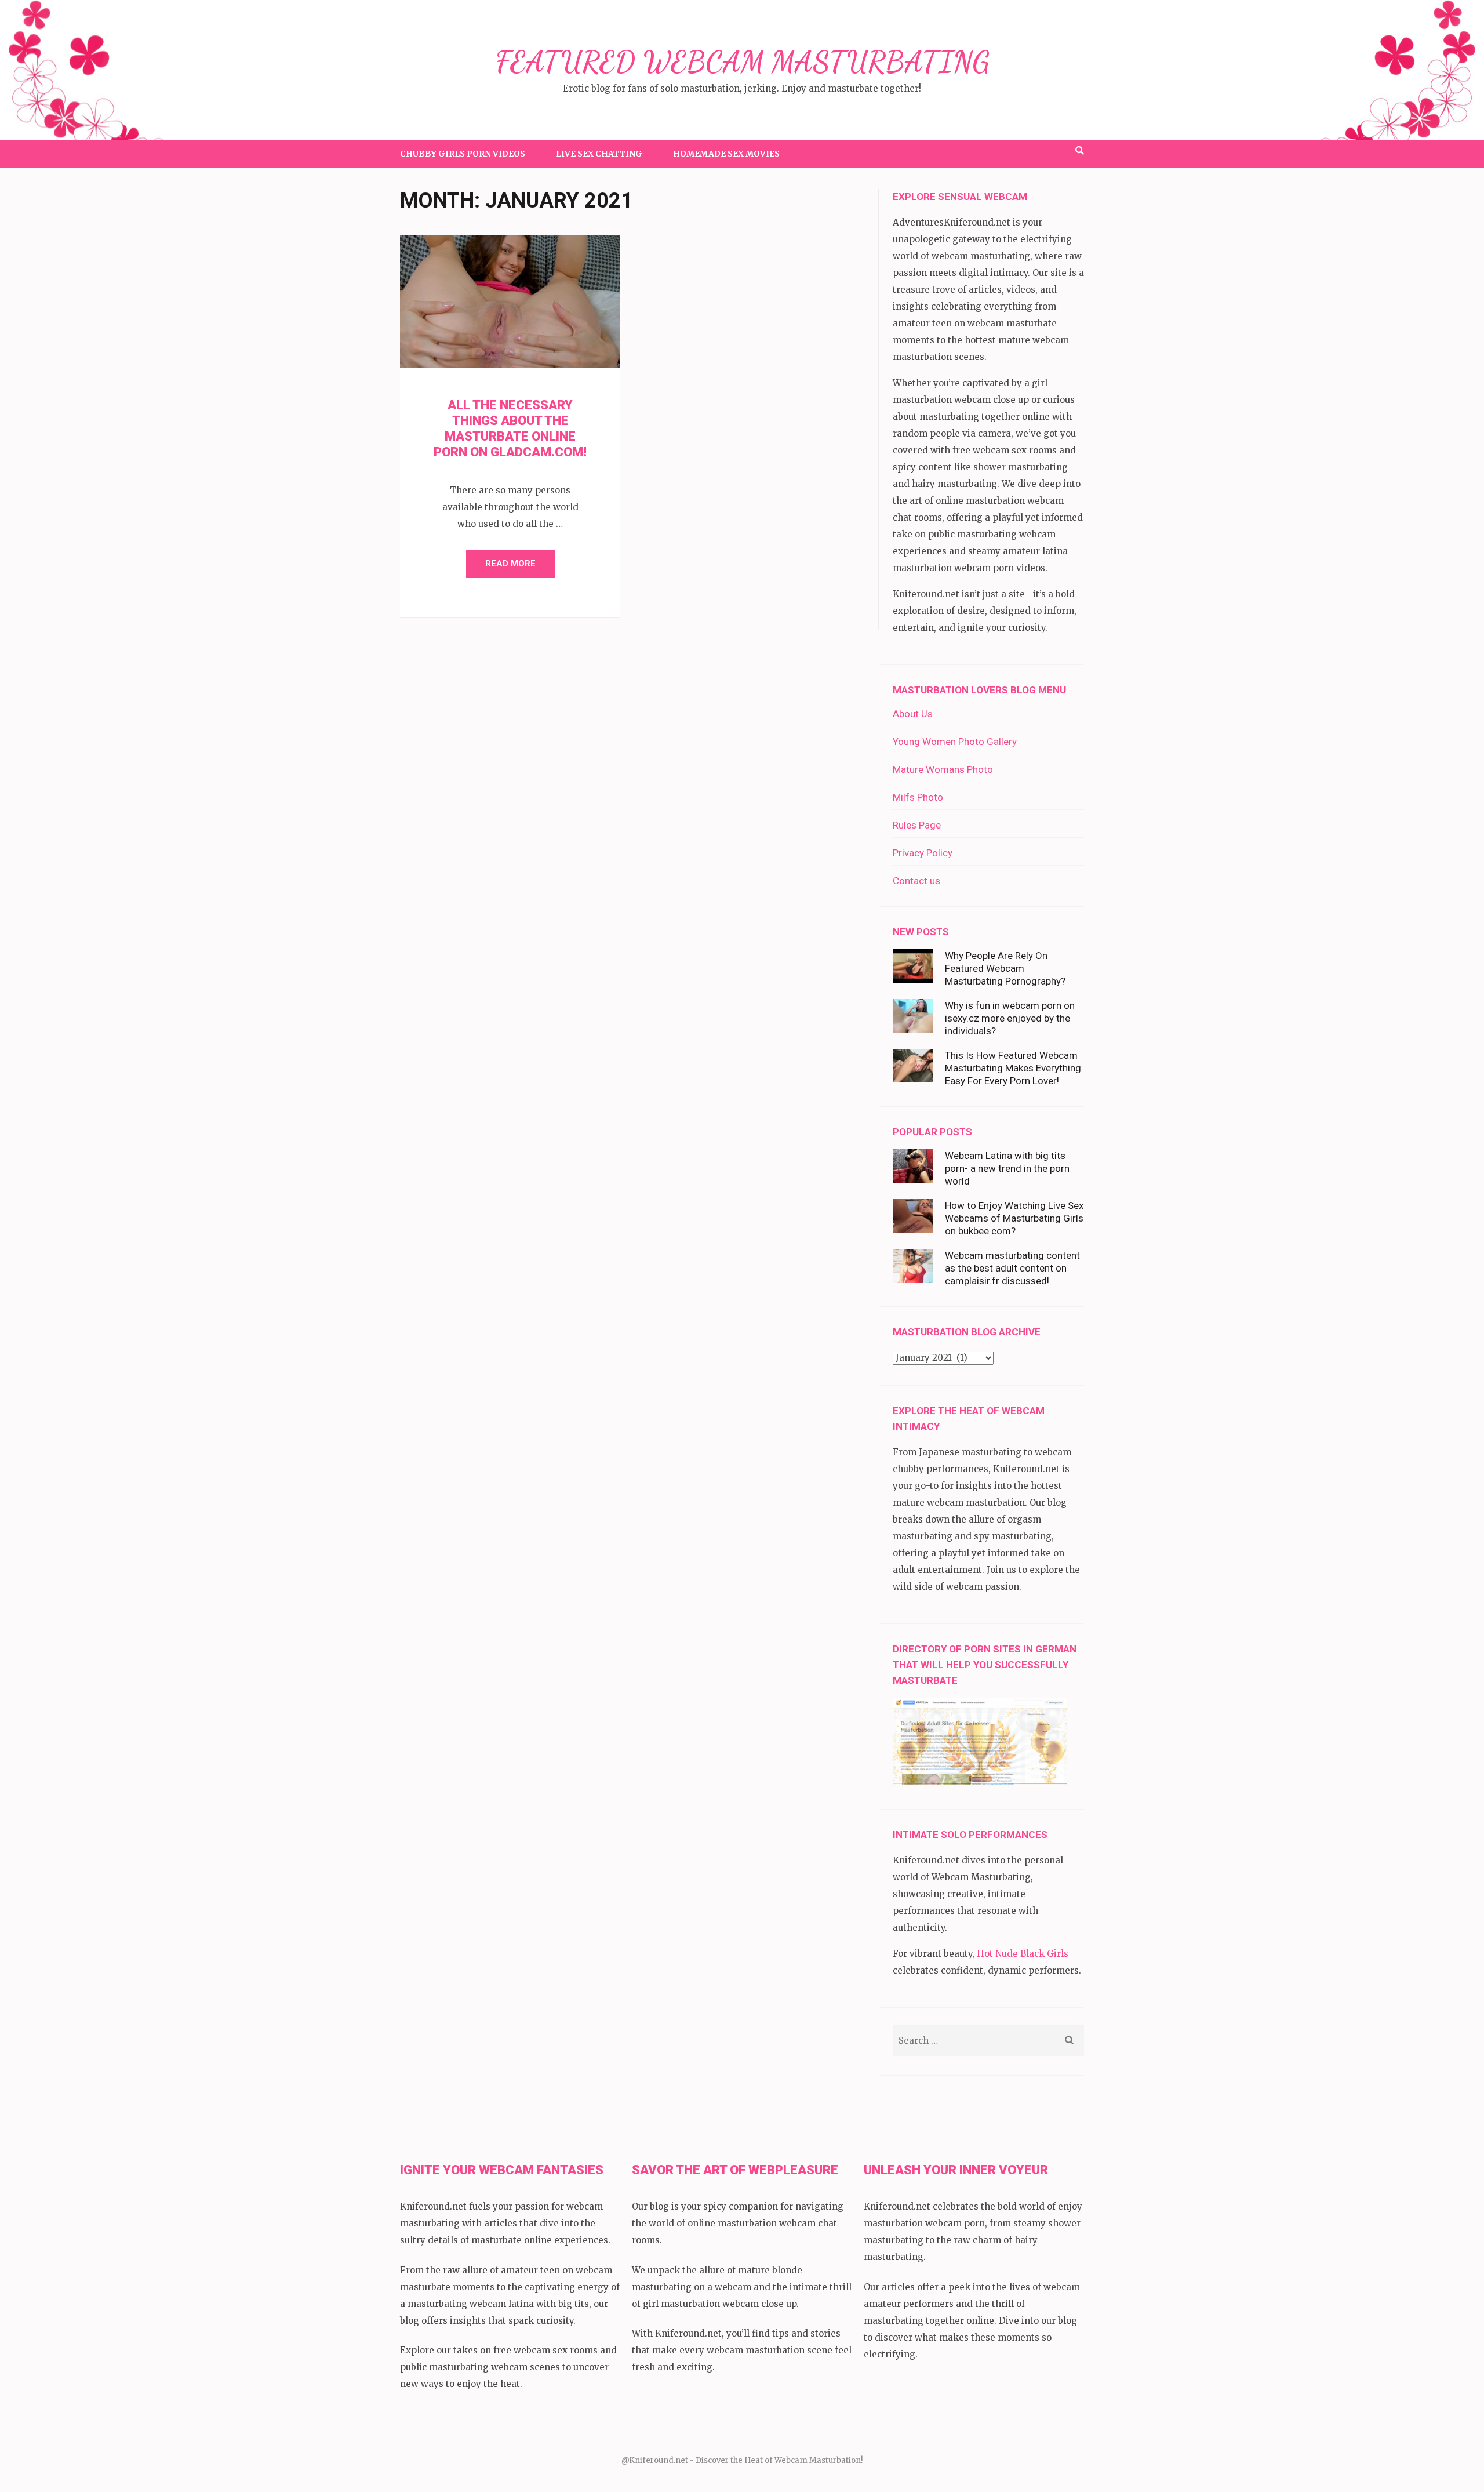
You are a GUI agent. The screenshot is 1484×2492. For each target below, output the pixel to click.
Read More (510, 564)
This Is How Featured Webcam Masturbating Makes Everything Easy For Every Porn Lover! (1013, 1068)
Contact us (916, 881)
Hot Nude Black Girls (1023, 1954)
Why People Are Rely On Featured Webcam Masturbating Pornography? (1005, 968)
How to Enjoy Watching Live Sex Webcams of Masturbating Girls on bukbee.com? (1014, 1218)
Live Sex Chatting (599, 154)
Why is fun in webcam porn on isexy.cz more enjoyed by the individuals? (1010, 1018)
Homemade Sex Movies (726, 154)
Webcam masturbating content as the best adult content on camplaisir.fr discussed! (1012, 1268)
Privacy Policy (923, 853)
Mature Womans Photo (943, 769)
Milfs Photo (918, 797)
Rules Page (917, 825)
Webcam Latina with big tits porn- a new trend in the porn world (1007, 1168)
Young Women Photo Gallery (955, 742)
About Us (913, 714)
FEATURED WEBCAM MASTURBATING (742, 62)
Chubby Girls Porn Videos (463, 154)
